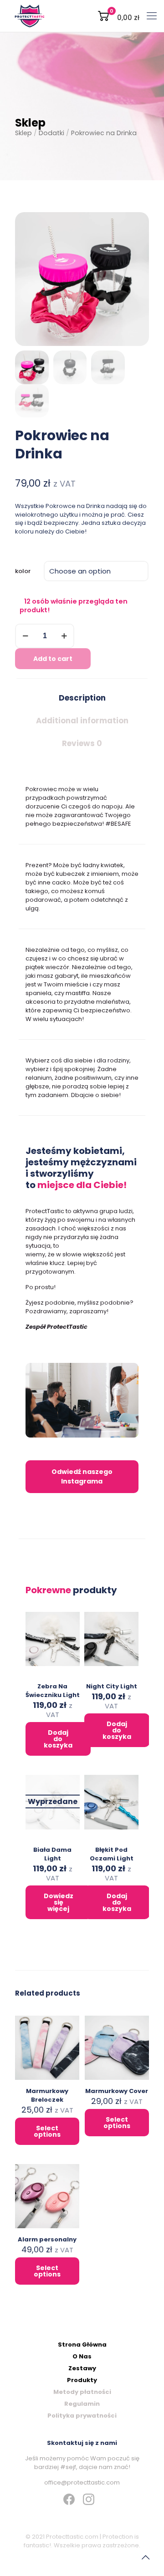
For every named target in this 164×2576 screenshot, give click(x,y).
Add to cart (53, 659)
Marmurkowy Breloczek (47, 2095)
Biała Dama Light (52, 1854)
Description (82, 698)
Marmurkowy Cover (117, 2091)
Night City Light (112, 1686)
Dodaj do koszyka (58, 1739)
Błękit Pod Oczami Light (112, 1854)
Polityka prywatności (82, 2416)
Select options (47, 2131)
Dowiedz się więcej (59, 1902)
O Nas (82, 2356)
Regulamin (82, 2404)
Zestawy (82, 2368)
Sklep (23, 133)
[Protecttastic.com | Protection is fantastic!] (30, 16)
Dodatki (51, 133)
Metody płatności (82, 2392)
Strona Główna (82, 2345)
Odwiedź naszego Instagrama (82, 1476)
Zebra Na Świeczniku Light (53, 1691)
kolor (23, 571)
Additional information (82, 721)
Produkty (82, 2380)
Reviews (82, 743)
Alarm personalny (47, 2239)
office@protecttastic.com (82, 2482)
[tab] (82, 698)
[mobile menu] (152, 16)
